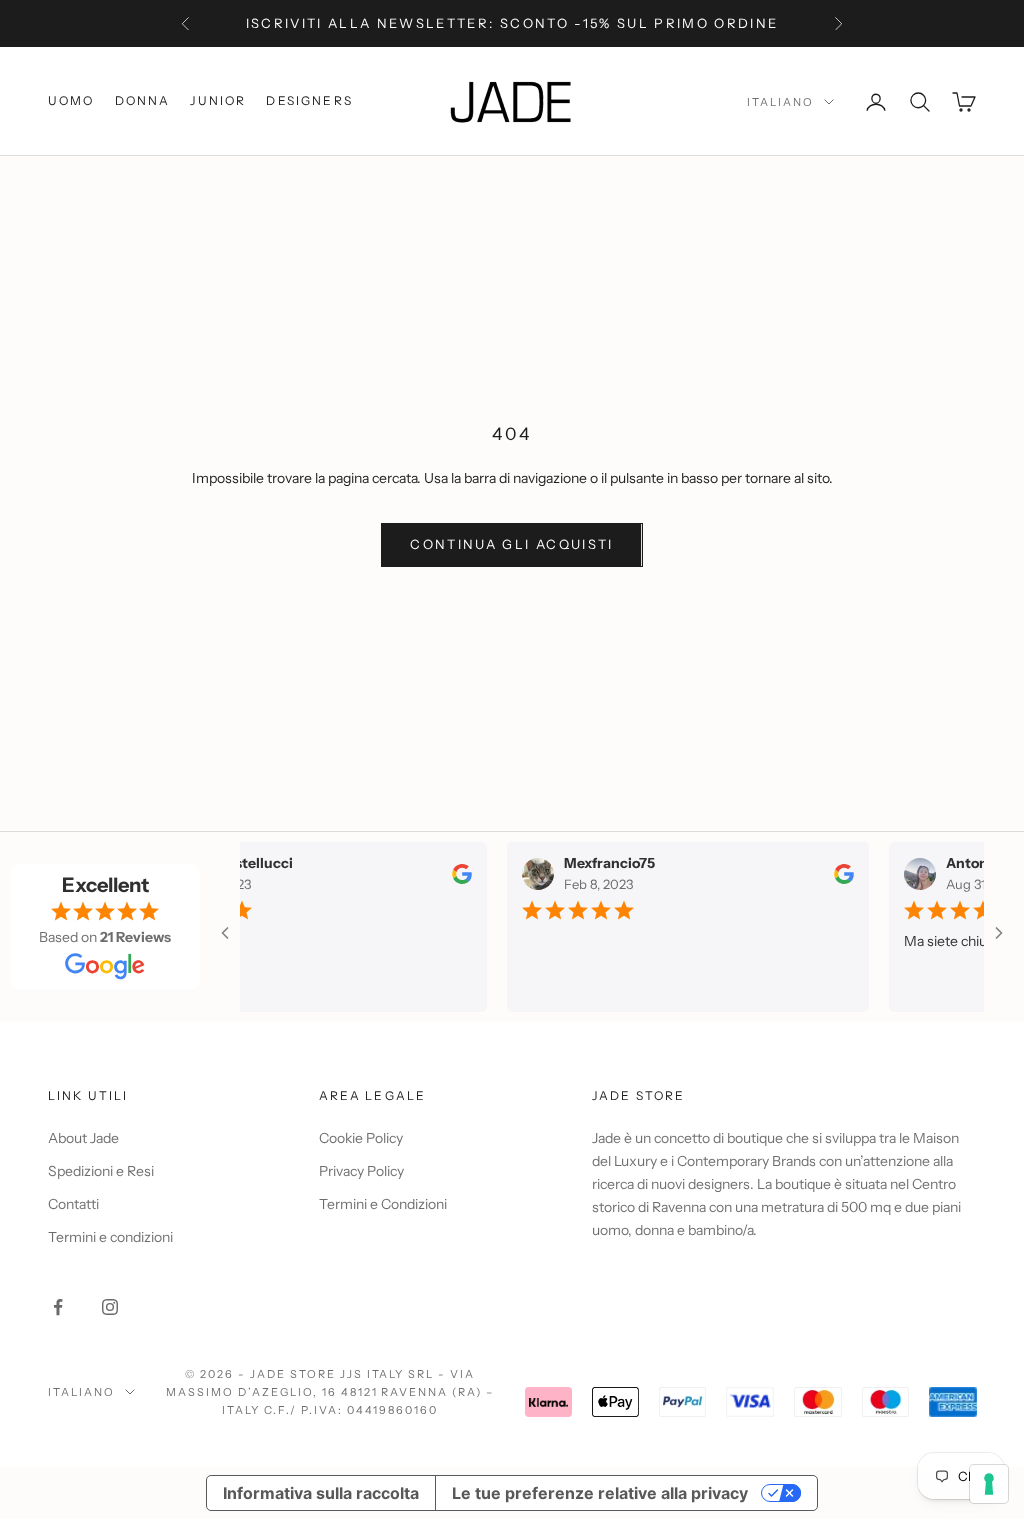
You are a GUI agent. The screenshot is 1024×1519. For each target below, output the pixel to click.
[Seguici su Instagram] (110, 1307)
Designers (309, 100)
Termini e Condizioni (383, 1204)
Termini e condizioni (110, 1237)
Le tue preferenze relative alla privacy (600, 1493)
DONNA (143, 100)
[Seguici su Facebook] (58, 1307)
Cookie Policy (361, 1138)
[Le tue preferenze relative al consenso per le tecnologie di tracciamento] (989, 1484)
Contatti (73, 1204)
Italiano (780, 102)
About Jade (83, 1138)
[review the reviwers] (446, 873)
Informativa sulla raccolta (321, 1493)
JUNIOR (218, 100)
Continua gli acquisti (511, 544)
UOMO (71, 100)
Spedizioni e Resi (101, 1171)
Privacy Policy (361, 1171)
